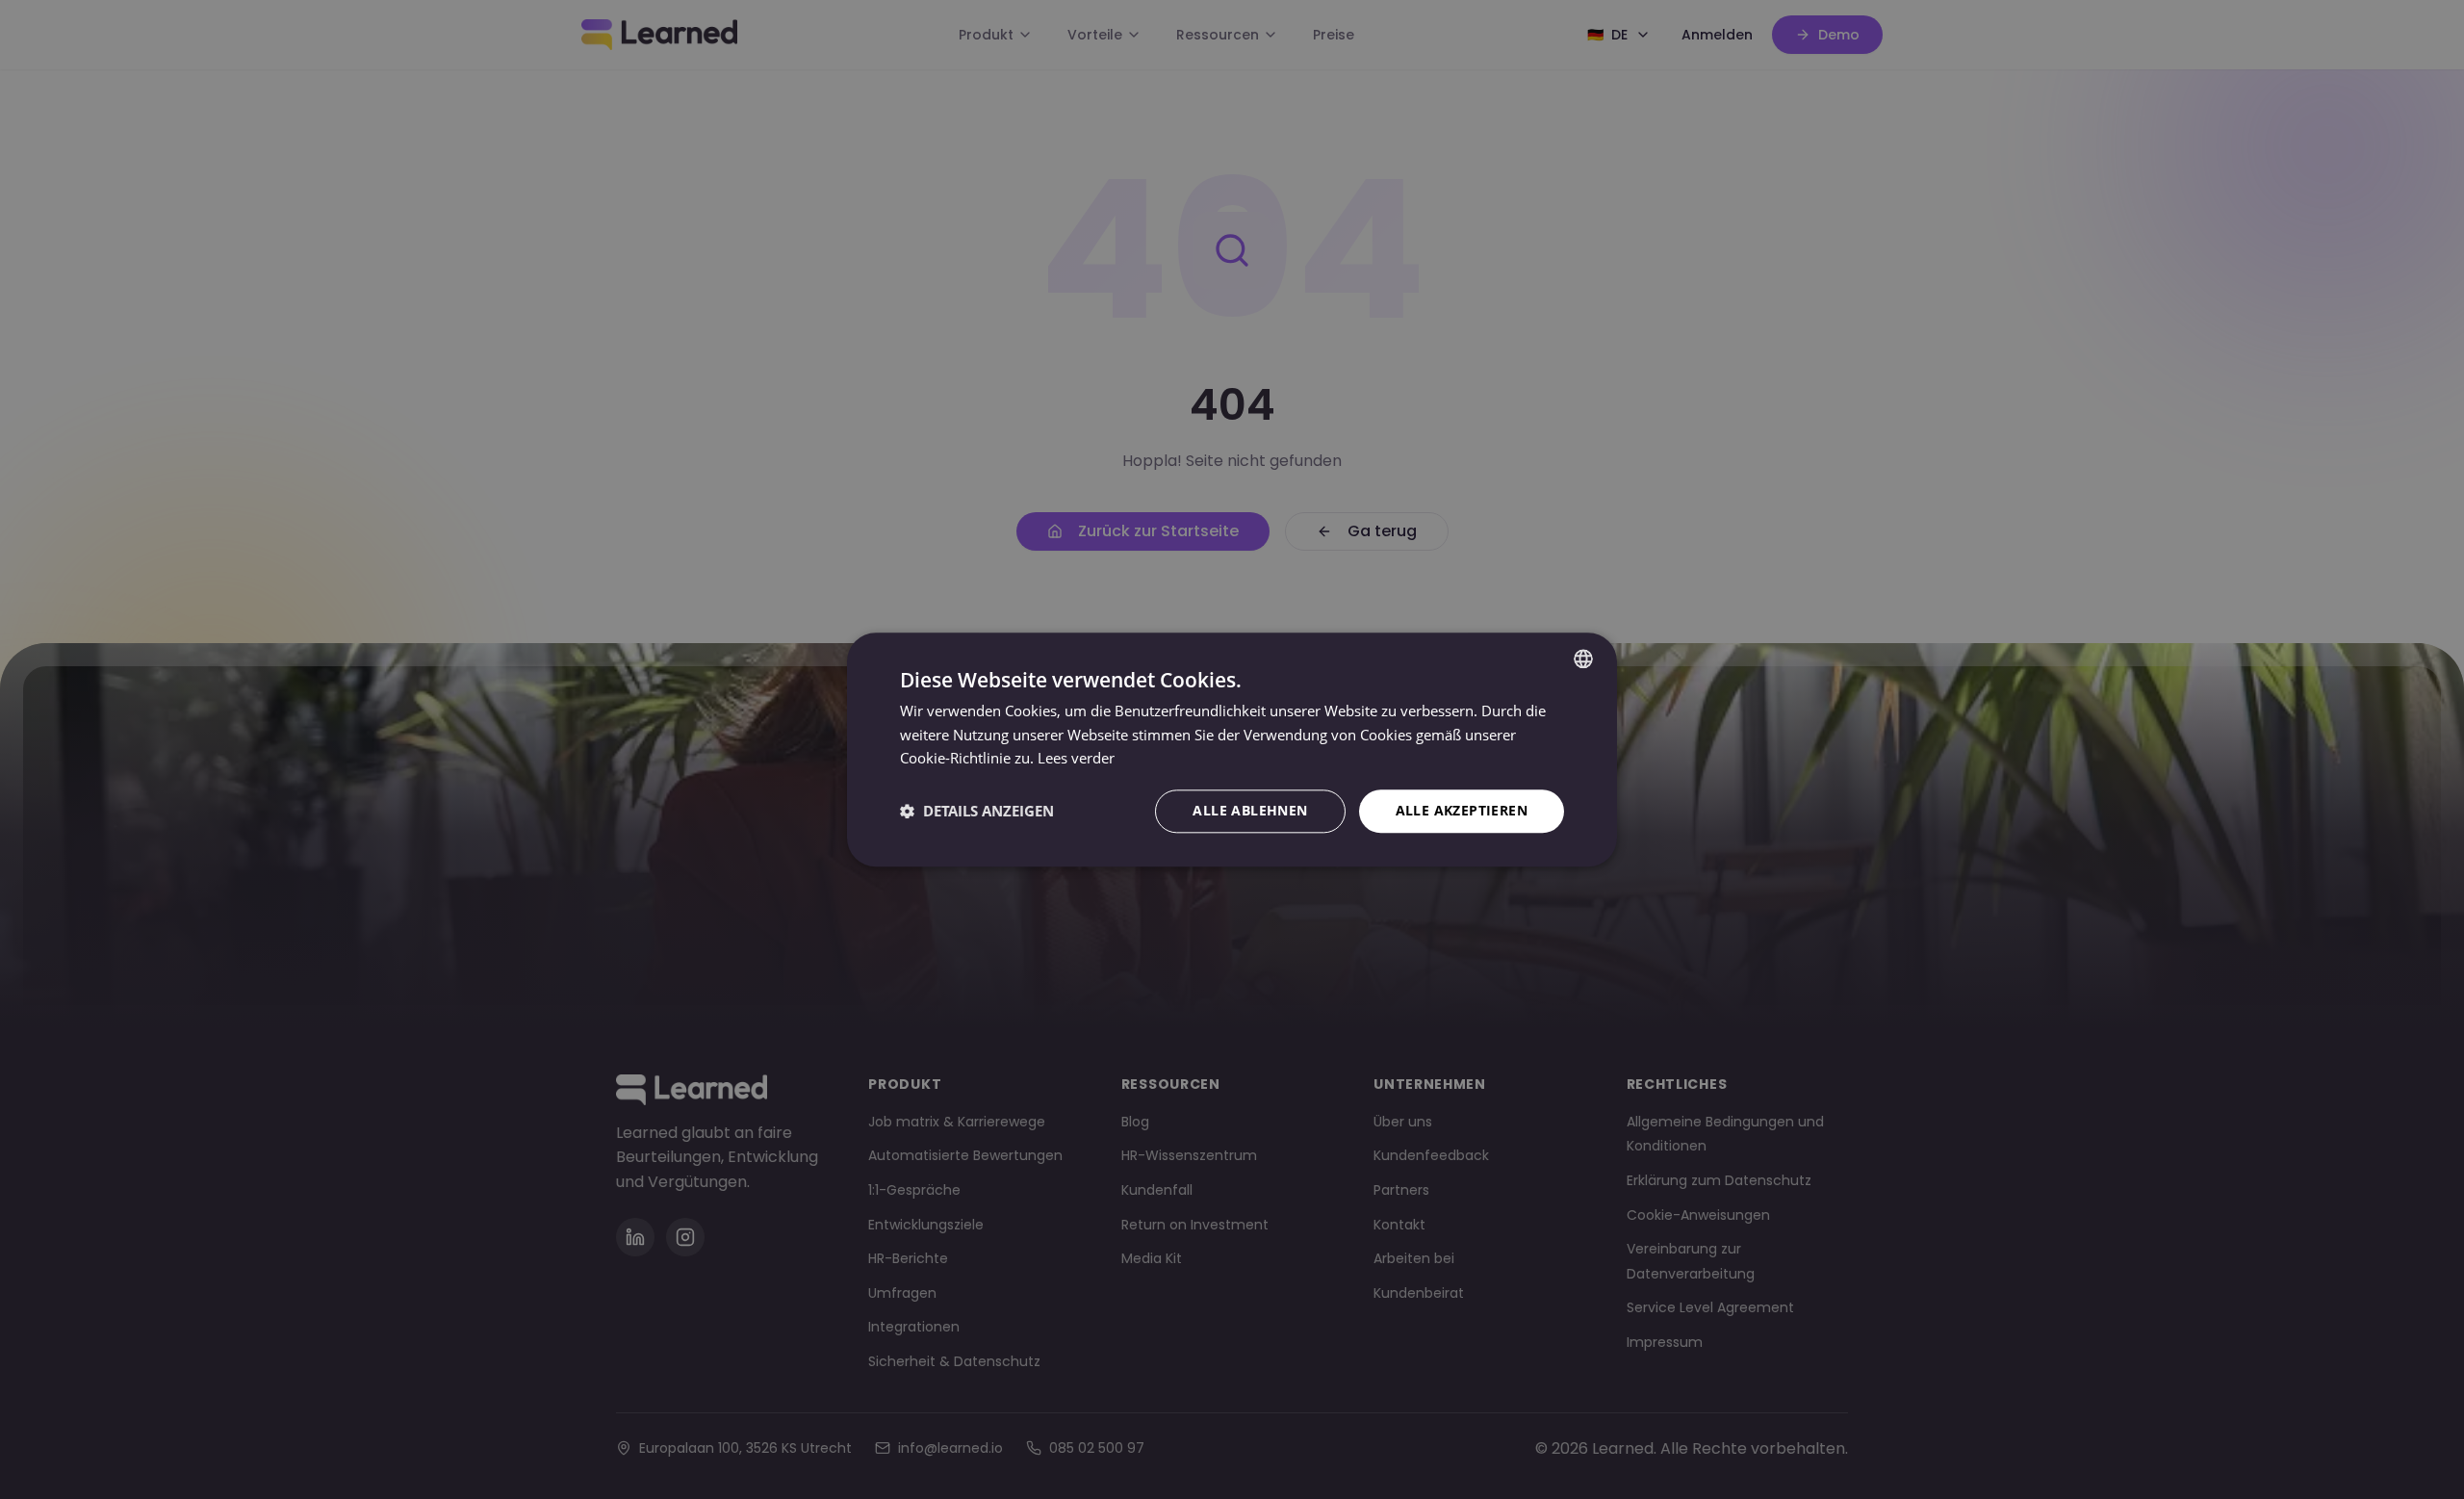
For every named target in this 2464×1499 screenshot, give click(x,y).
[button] (977, 812)
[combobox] (1583, 659)
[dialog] (1232, 749)
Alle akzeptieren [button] (1462, 810)
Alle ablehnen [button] (1250, 810)
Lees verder (1076, 759)
